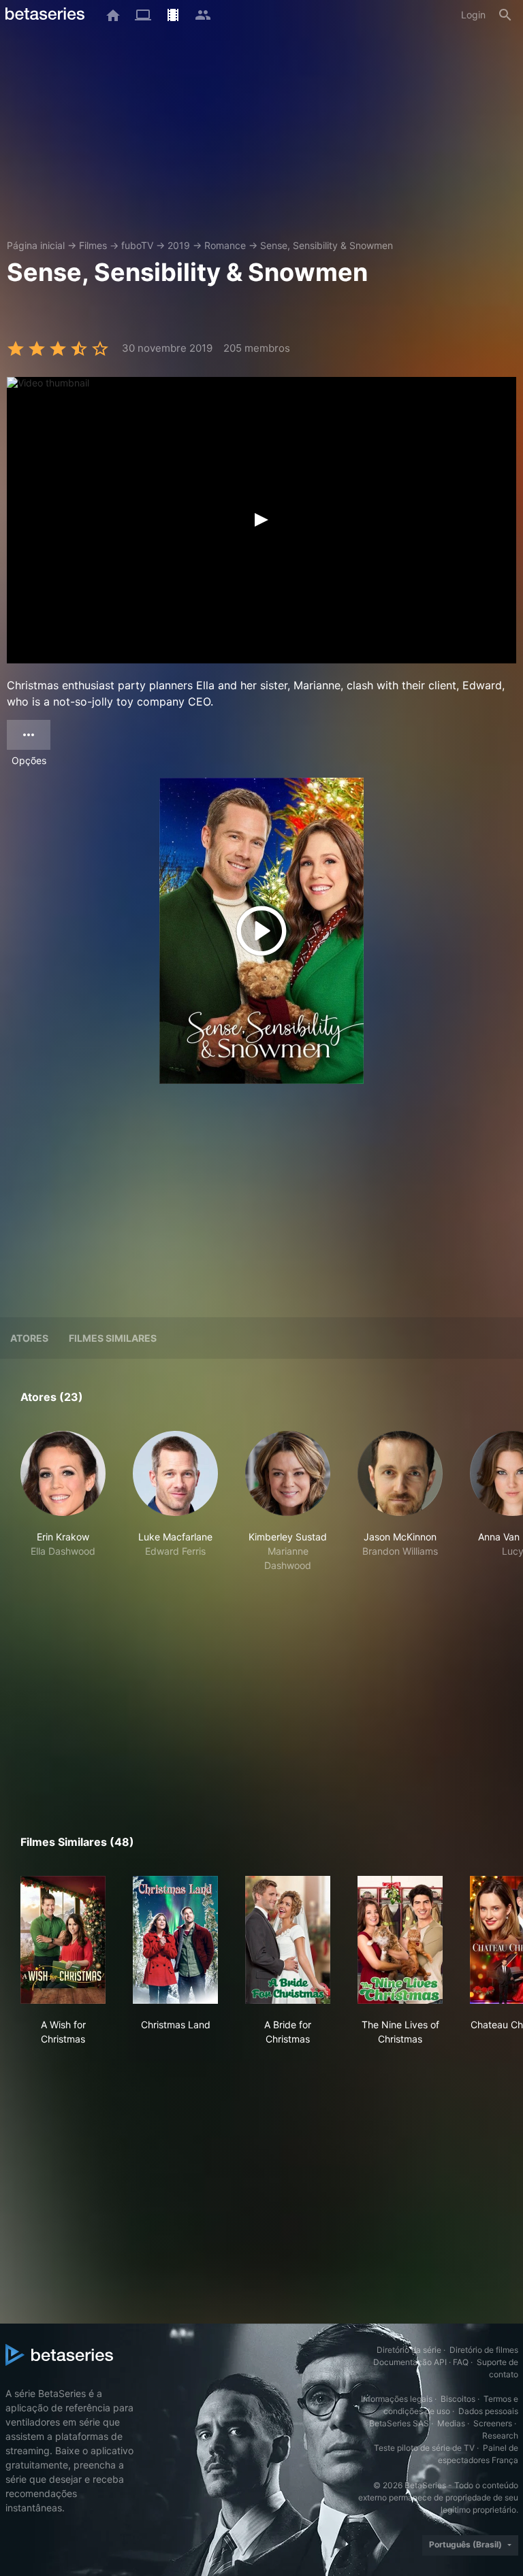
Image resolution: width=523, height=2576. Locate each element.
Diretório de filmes (484, 2350)
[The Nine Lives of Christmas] (400, 1940)
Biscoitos (458, 2399)
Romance (225, 245)
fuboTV (137, 245)
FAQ (461, 2362)
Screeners (493, 2423)
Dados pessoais (488, 2411)
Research (500, 2435)
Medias (451, 2423)
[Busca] (505, 15)
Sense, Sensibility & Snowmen (327, 245)
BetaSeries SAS (399, 2423)
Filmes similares (113, 1338)
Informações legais (397, 2399)
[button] (63, 1502)
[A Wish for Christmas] (63, 1940)
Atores (29, 1338)
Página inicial (36, 245)
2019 (179, 245)
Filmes (93, 245)
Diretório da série (409, 2350)
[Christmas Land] (175, 1940)
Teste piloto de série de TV (424, 2448)
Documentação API (410, 2362)
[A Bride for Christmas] (288, 1940)
